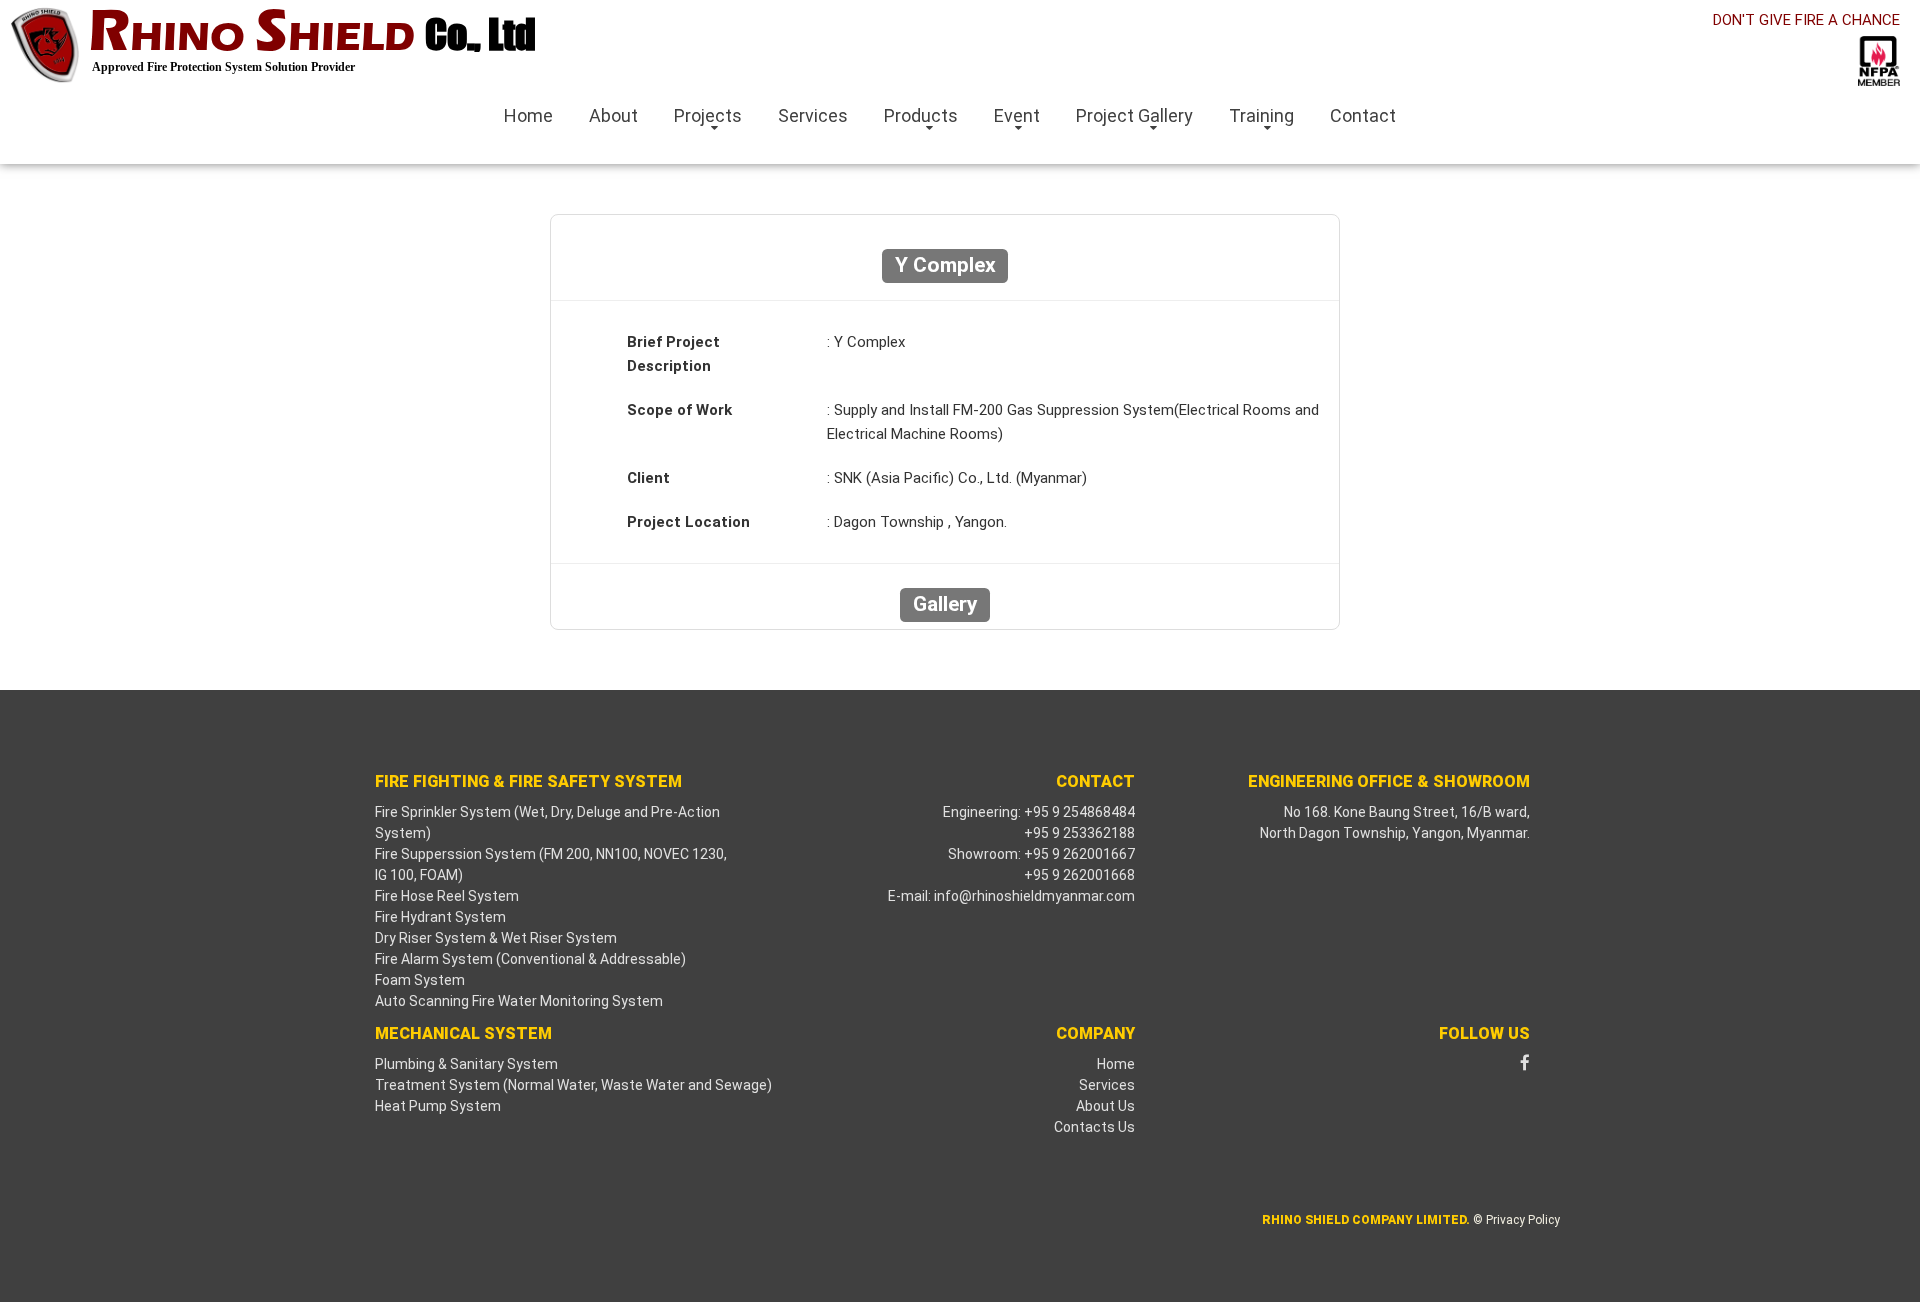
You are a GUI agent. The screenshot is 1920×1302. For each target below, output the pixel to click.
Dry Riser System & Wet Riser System (496, 938)
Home (528, 115)
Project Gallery (1134, 115)
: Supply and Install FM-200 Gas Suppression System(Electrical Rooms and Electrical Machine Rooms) (1073, 422)
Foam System (420, 980)
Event (1017, 115)
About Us (1105, 1106)
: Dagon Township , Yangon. (917, 522)
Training (1261, 115)
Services (813, 115)
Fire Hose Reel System (447, 896)
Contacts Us (1094, 1127)
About (613, 115)
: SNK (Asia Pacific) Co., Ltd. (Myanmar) (957, 478)
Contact (1363, 115)
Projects (708, 115)
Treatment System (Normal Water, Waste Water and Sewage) (573, 1085)
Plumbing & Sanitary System (466, 1064)
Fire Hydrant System (440, 917)
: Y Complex (866, 342)
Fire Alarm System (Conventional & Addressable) (530, 959)
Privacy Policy (1523, 1220)
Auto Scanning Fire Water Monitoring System (519, 1001)
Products (921, 115)
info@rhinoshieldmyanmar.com (1034, 896)
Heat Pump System (438, 1106)
